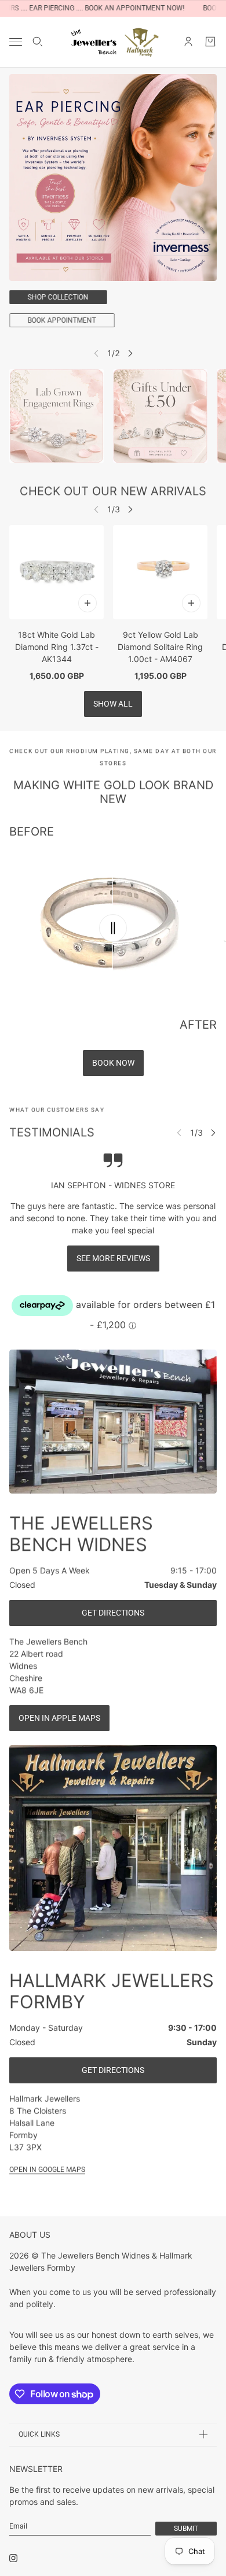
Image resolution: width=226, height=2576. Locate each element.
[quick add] (88, 603)
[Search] (38, 42)
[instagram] (13, 2558)
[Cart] (210, 42)
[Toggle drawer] (16, 42)
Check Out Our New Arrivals (113, 491)
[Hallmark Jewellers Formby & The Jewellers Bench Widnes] (113, 42)
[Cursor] (113, 928)
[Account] (188, 42)
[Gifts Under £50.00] (160, 416)
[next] (130, 353)
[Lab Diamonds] (57, 416)
